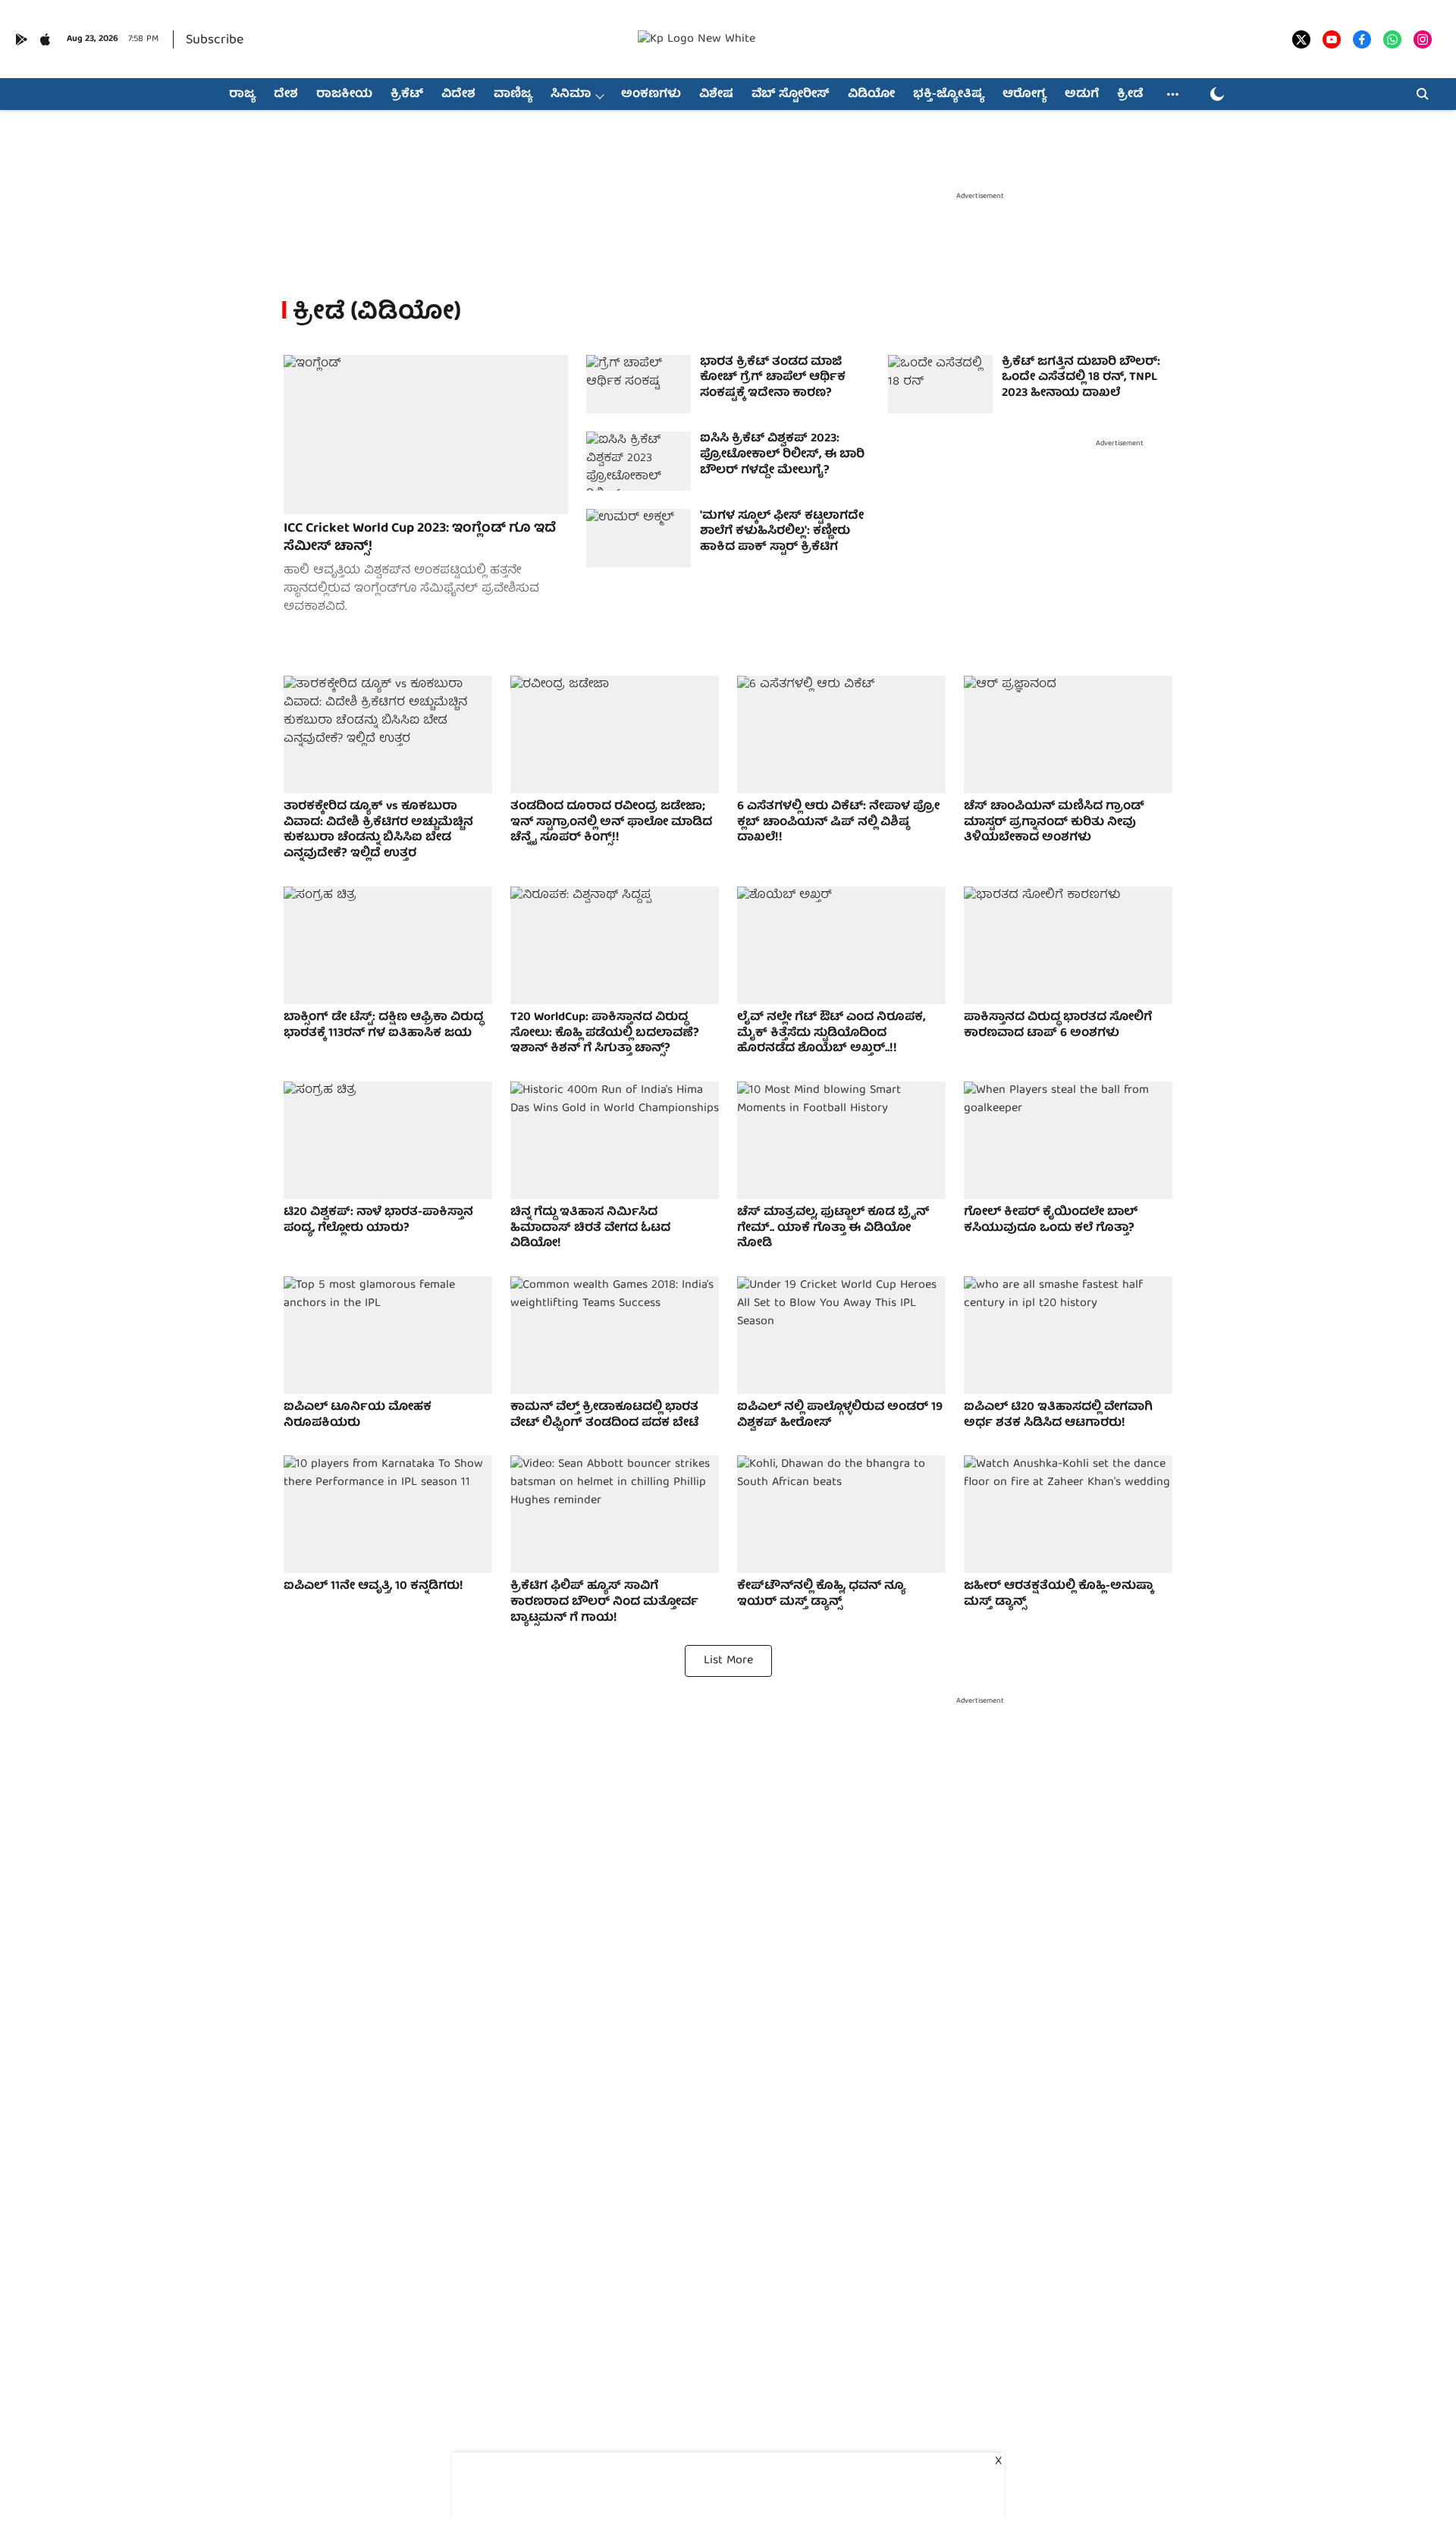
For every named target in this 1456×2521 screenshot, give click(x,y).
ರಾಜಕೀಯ (344, 95)
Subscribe (215, 41)
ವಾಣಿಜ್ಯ (513, 95)
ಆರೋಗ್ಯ (1025, 95)
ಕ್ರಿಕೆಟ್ (407, 95)
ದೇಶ (286, 95)
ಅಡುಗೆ (1082, 95)
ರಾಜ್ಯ (242, 95)
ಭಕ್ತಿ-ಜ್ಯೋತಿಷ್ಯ (949, 95)
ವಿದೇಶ (458, 95)
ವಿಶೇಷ (716, 95)
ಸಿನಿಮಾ (571, 95)
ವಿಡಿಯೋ (871, 95)
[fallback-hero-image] (426, 435)
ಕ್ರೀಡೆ (1130, 95)
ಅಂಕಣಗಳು (651, 95)
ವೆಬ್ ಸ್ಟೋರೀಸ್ (791, 95)
